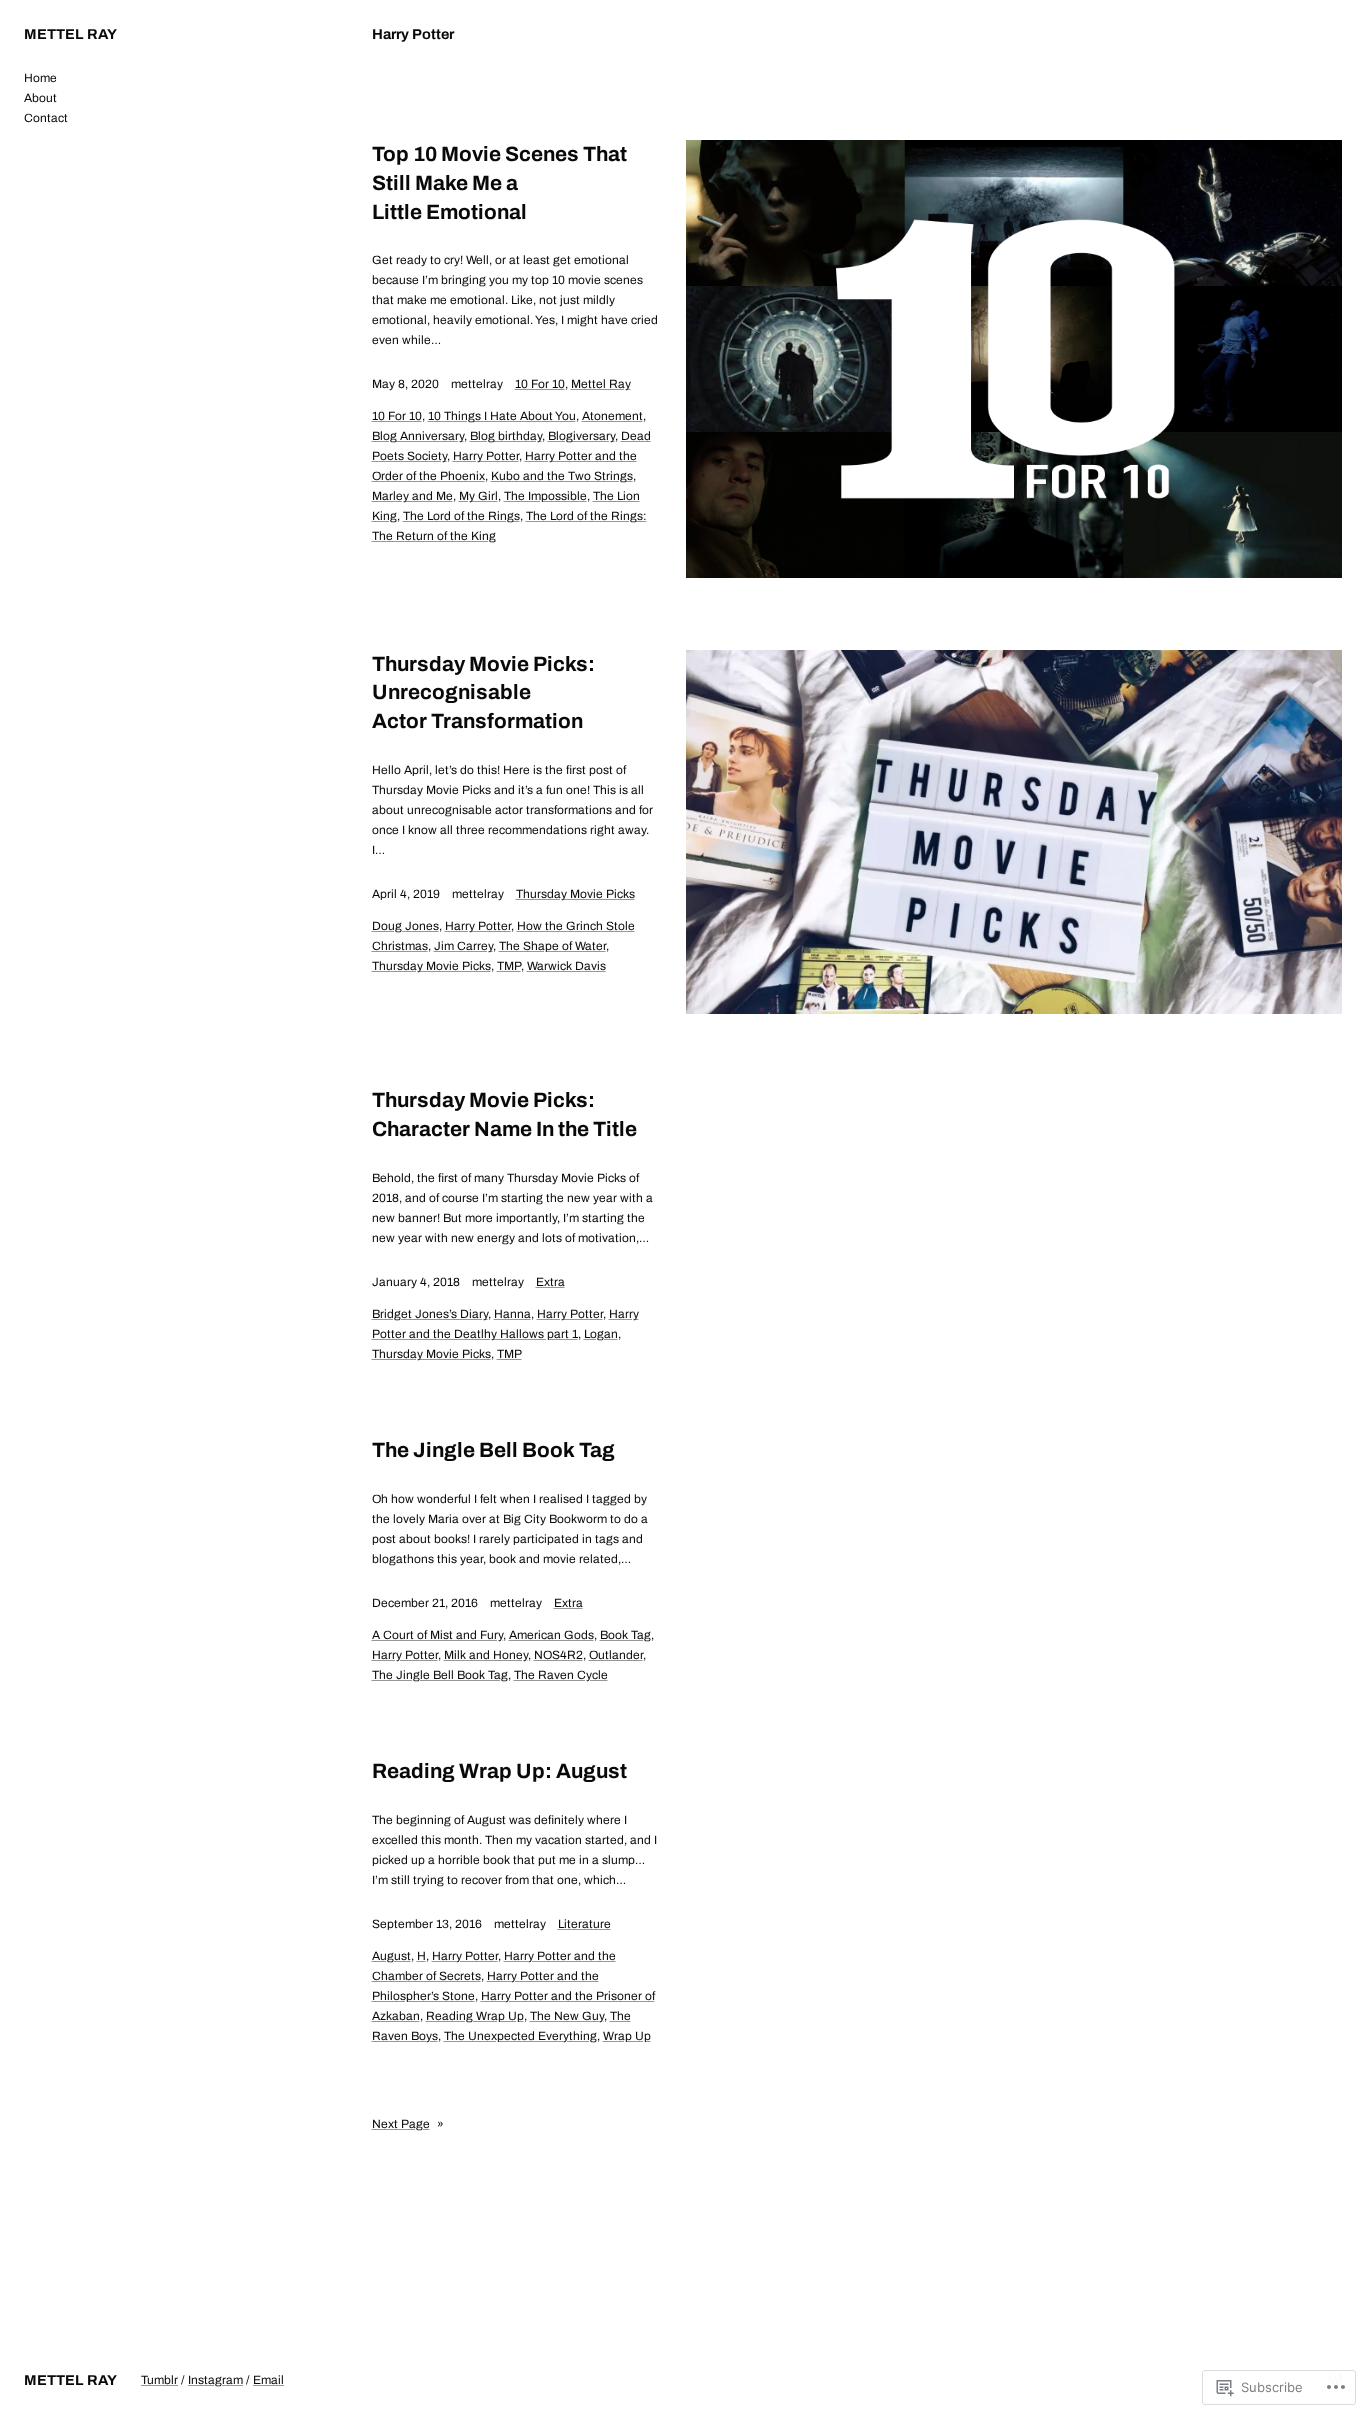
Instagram (215, 2380)
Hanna (512, 1314)
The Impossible (545, 496)
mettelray (477, 384)
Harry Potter (486, 456)
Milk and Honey (486, 1655)
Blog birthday (506, 436)
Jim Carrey (463, 946)
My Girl (478, 496)
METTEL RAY (70, 34)
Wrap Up (627, 2036)
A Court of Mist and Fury (437, 1635)
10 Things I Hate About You (502, 416)
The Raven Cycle (561, 1675)
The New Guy (567, 2016)
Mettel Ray (601, 384)
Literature (584, 1924)
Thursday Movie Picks (575, 894)
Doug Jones (405, 926)
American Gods (551, 1635)
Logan (601, 1334)
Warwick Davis (566, 966)
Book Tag (625, 1635)
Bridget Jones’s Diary (430, 1314)
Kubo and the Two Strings (562, 476)
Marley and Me (412, 496)
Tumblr (159, 2380)
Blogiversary (581, 436)
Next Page (408, 2124)
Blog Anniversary (418, 436)
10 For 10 (540, 384)
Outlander (616, 1655)
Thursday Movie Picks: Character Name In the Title (504, 1114)
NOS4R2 (558, 1655)
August (391, 1956)
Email (268, 2380)
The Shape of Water (552, 946)
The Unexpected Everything (520, 2036)
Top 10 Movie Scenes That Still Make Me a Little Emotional (499, 183)
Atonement (612, 416)
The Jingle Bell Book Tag (493, 1450)
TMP (509, 966)
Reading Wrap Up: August (499, 1771)
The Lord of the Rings (461, 516)
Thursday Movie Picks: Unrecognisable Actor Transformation (483, 693)
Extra (550, 1282)
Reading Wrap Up (475, 2016)
